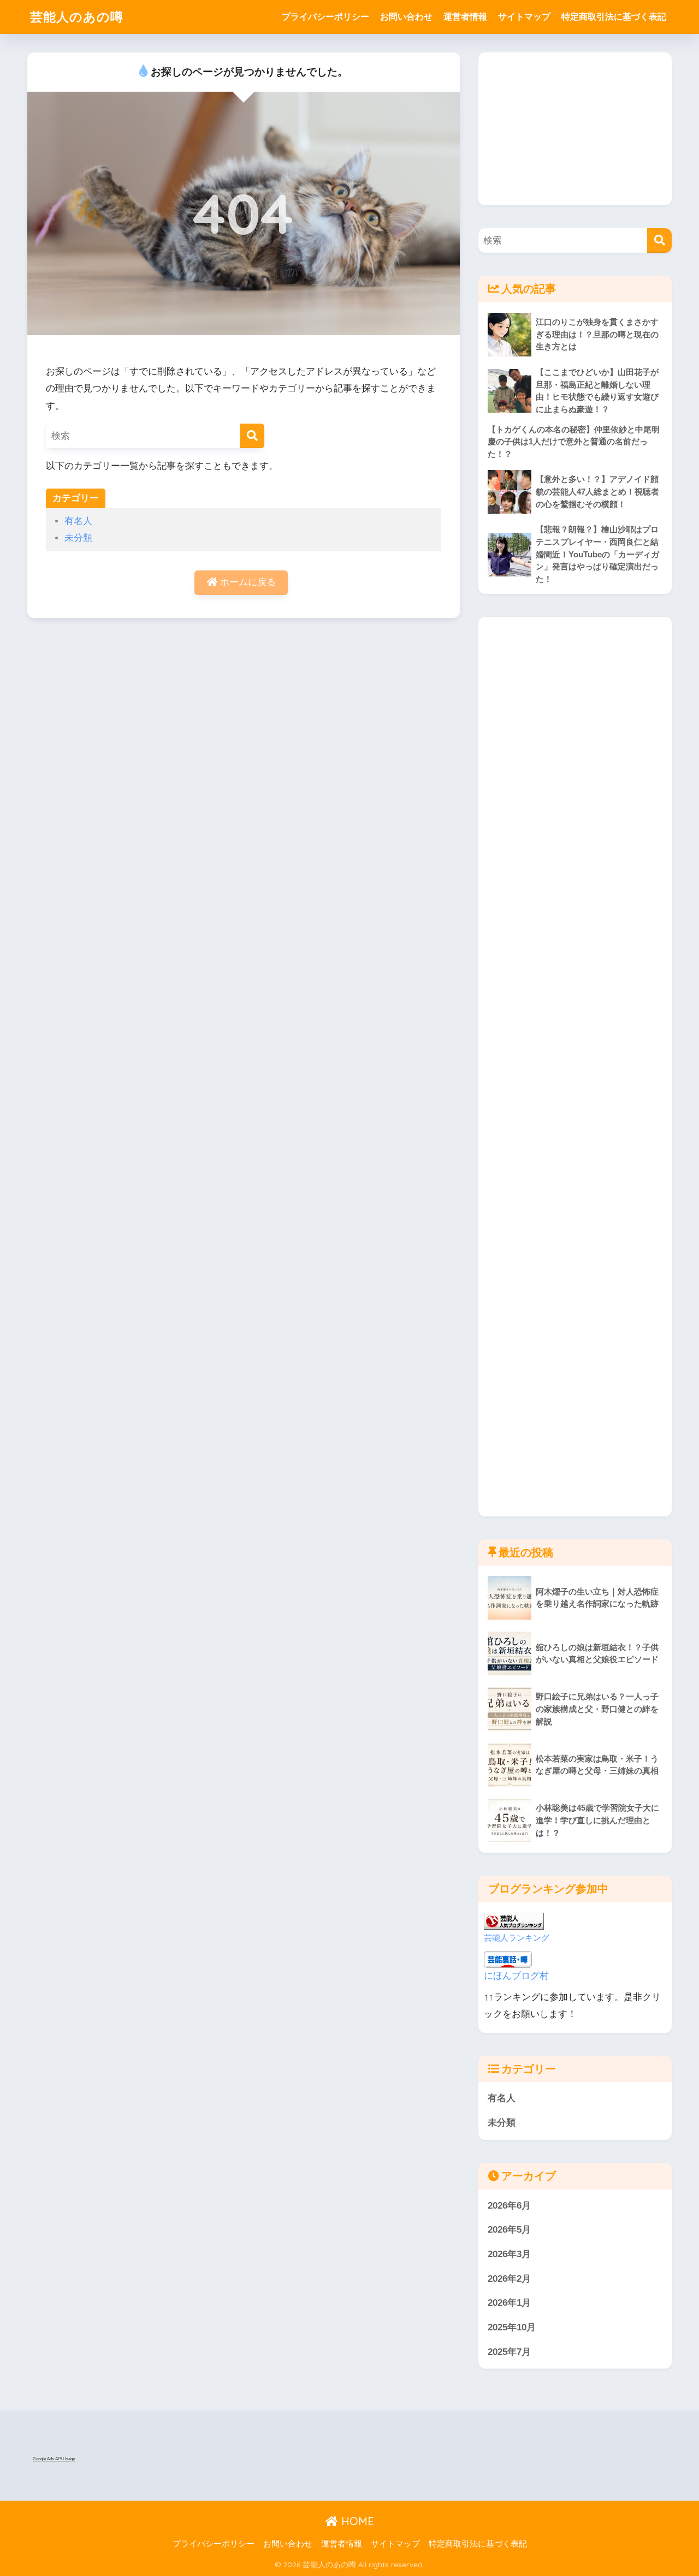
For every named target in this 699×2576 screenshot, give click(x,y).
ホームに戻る (247, 582)
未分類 (78, 538)
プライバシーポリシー (325, 17)
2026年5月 (509, 2230)
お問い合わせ (406, 17)
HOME (356, 2521)
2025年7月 (509, 2352)
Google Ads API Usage (54, 2459)
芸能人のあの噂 (77, 17)
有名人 (78, 521)
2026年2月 (509, 2279)
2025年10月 (512, 2327)
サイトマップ (524, 17)
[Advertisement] (575, 129)
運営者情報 (465, 17)
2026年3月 (509, 2254)
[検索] (252, 436)
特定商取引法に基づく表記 (614, 17)
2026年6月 (509, 2206)
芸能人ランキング (517, 1938)
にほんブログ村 (516, 1976)
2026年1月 (509, 2303)
